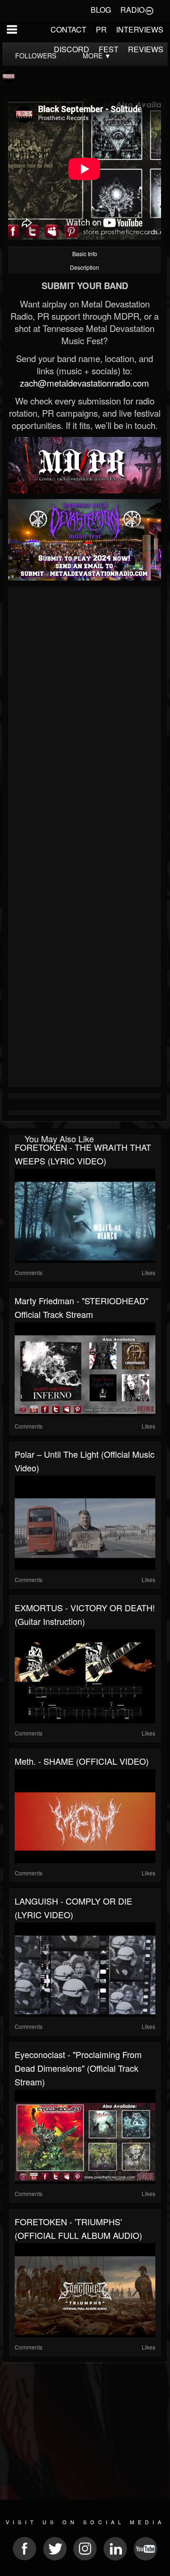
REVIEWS (146, 49)
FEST (109, 49)
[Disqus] (85, 715)
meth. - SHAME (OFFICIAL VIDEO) (82, 1761)
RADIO (132, 10)
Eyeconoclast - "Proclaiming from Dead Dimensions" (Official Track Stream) (78, 2068)
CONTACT (68, 29)
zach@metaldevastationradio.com (85, 383)
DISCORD (72, 49)
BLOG (101, 10)
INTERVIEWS (140, 29)
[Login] (149, 10)
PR (101, 29)
